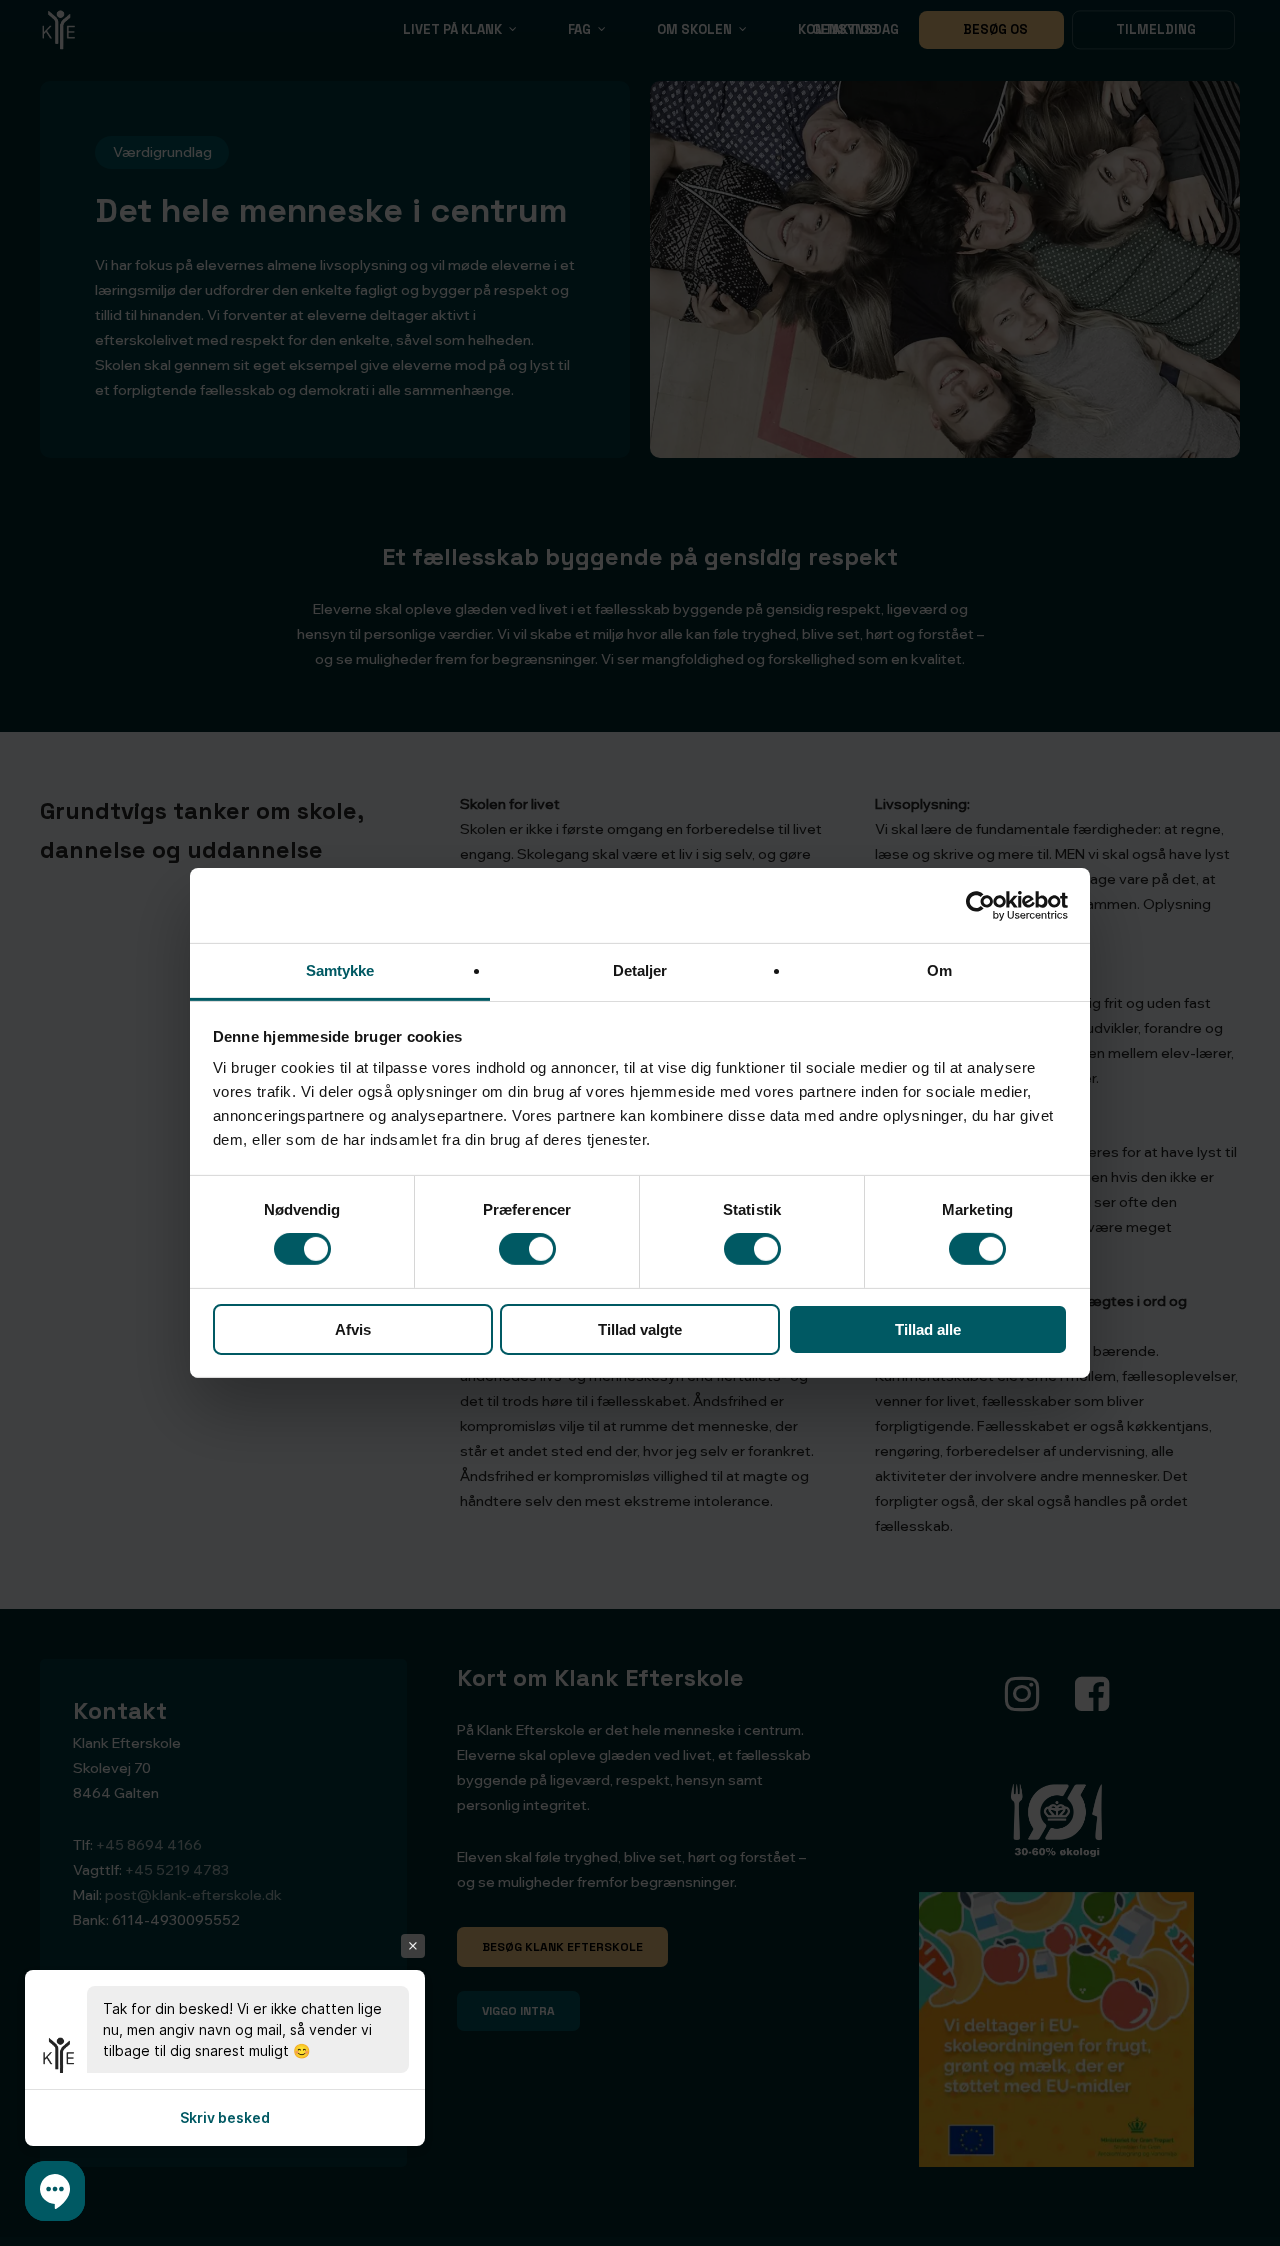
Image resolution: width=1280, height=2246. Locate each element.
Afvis (353, 1329)
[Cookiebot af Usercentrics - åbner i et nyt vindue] (980, 905)
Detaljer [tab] (640, 970)
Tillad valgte (640, 1329)
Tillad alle (928, 1329)
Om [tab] (939, 970)
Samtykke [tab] (340, 970)
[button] (55, 2191)
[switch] (527, 1249)
